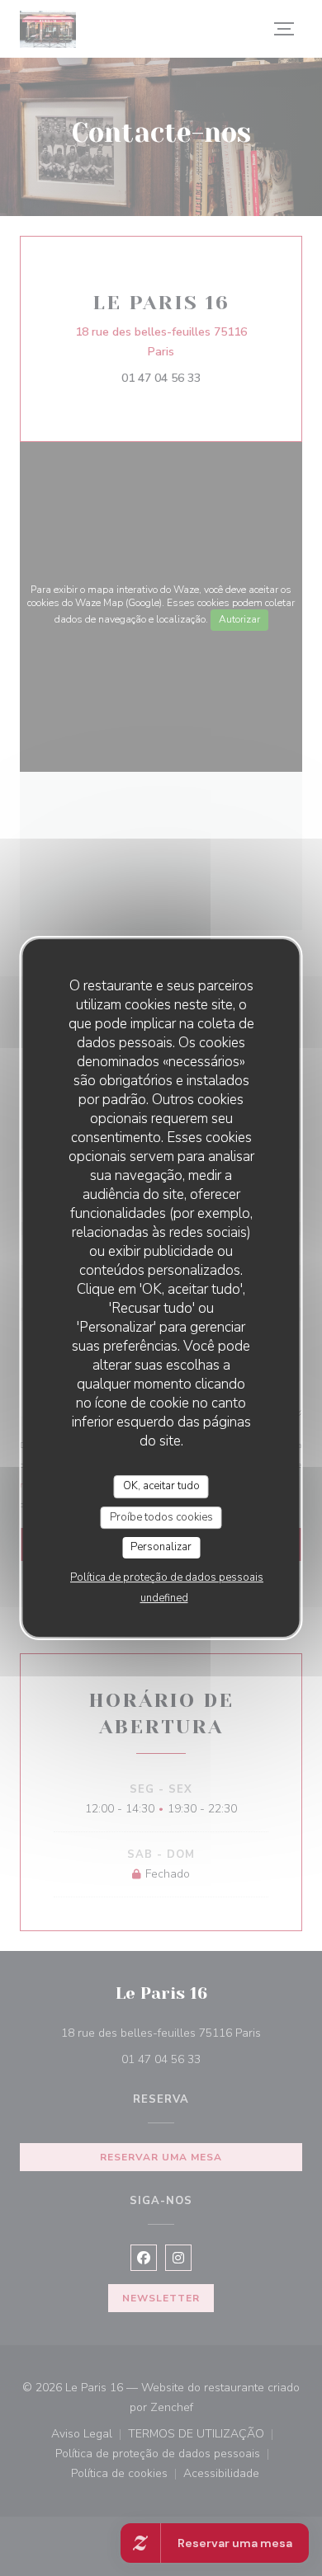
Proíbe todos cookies (161, 1517)
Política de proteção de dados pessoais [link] (167, 1577)
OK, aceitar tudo (161, 1486)
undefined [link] (164, 1598)
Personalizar (161, 1547)
